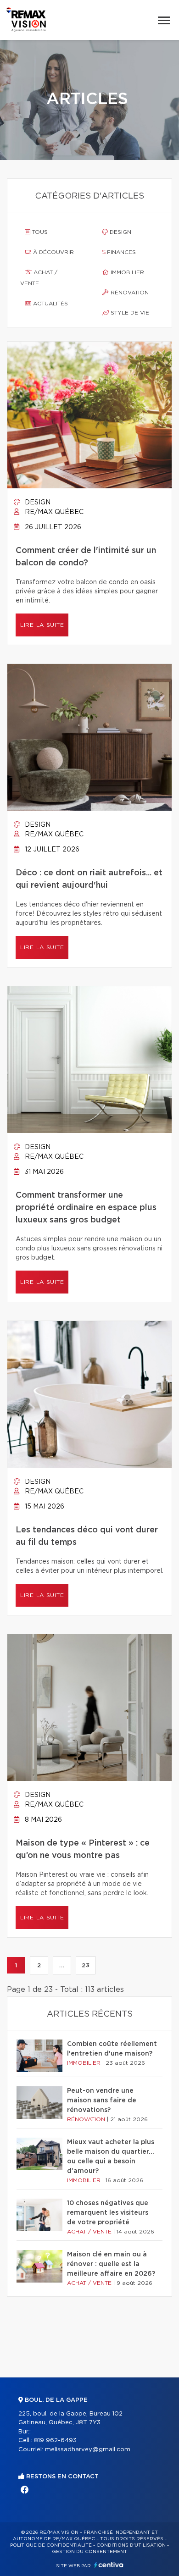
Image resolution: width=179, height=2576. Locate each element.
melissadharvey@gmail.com (88, 2450)
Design (120, 232)
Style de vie (129, 313)
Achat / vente (39, 278)
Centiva (109, 2565)
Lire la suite (42, 625)
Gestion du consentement (89, 2552)
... (62, 1965)
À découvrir (53, 252)
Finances (120, 252)
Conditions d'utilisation (131, 2545)
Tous (39, 232)
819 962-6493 (55, 2441)
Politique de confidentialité (51, 2545)
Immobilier (126, 272)
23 (86, 1965)
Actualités (50, 304)
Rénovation (129, 293)
